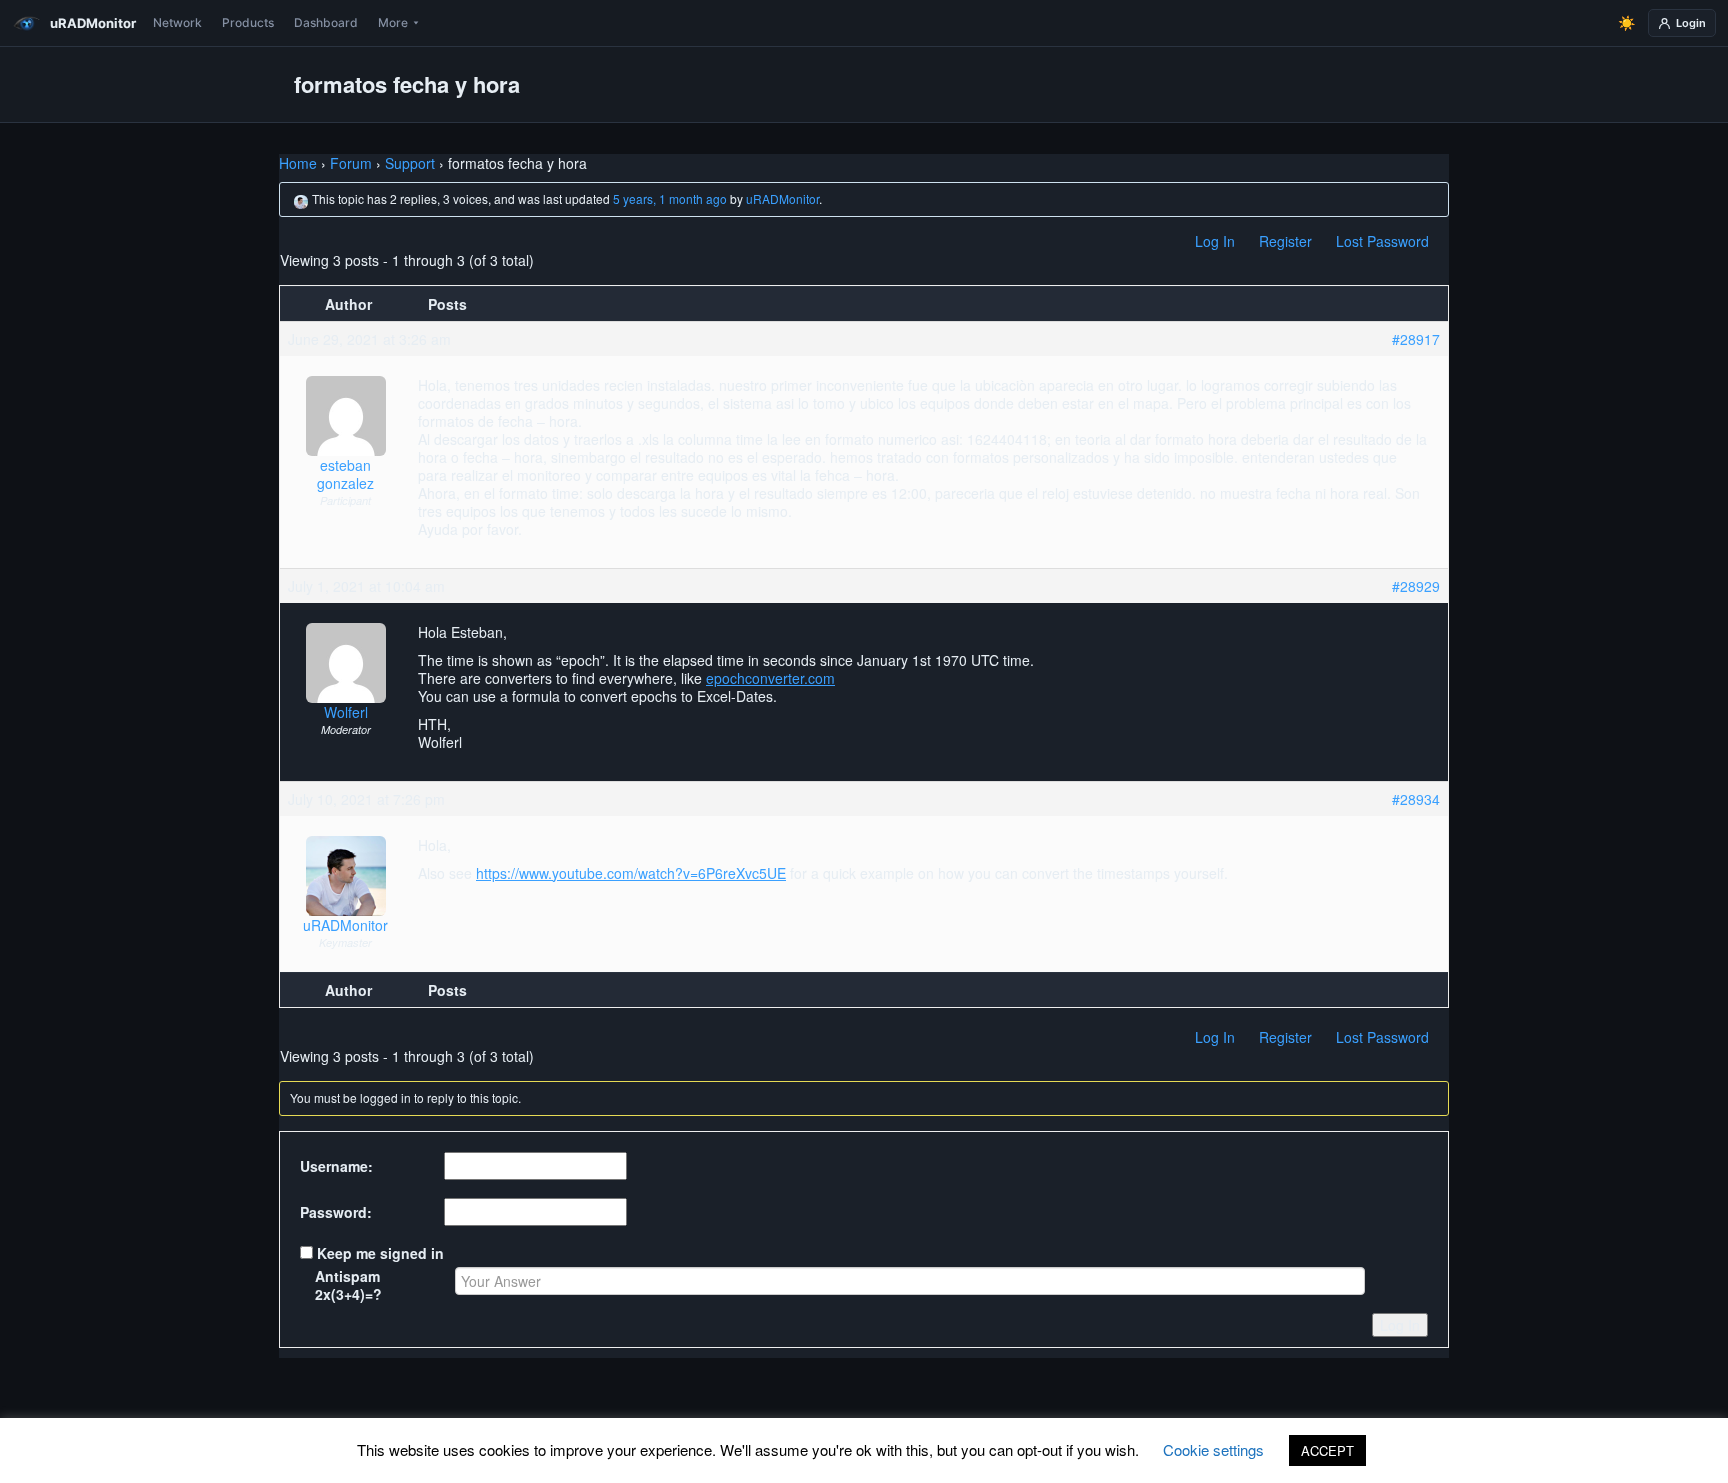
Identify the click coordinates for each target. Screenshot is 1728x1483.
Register (1285, 241)
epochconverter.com (770, 678)
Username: (336, 1166)
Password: (336, 1212)
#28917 (1416, 339)
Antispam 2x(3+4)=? (348, 1285)
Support (410, 163)
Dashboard (326, 22)
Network (177, 22)
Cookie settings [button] (1213, 1449)
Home (298, 163)
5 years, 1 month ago (670, 198)
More (393, 22)
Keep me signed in (380, 1253)
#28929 (1416, 586)
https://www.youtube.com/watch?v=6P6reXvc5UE (631, 873)
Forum (351, 163)
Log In (1215, 241)
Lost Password (1382, 241)
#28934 (1416, 799)
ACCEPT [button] (1327, 1450)
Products (248, 22)
